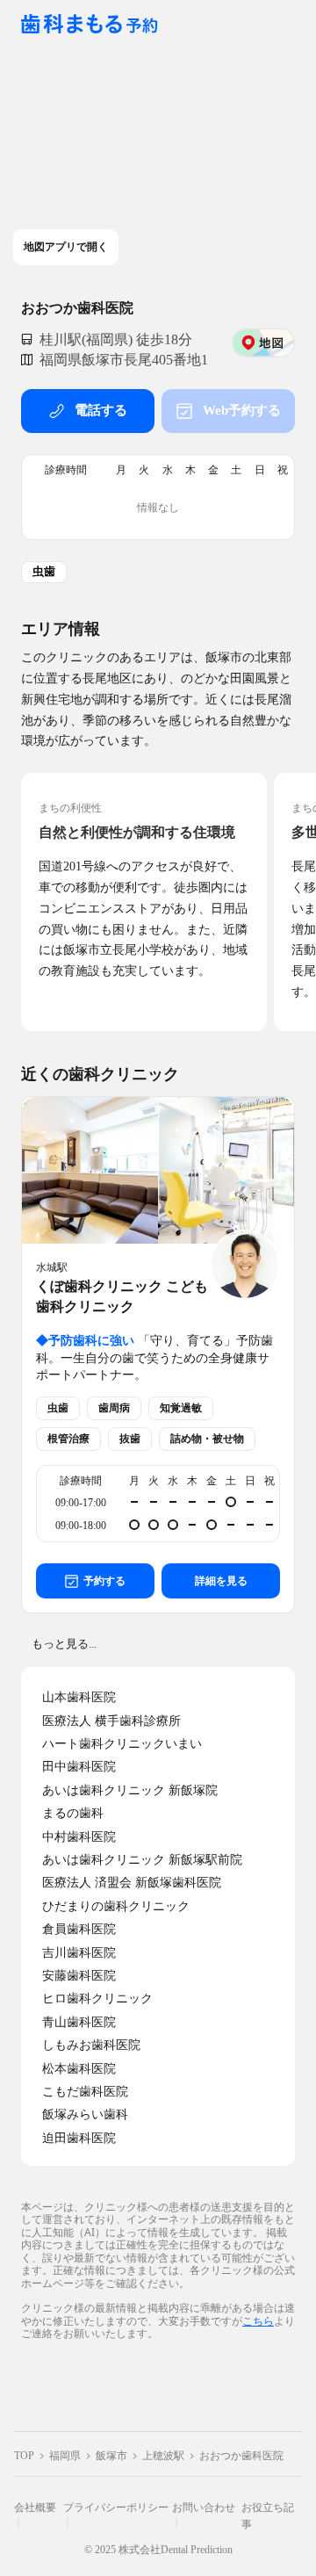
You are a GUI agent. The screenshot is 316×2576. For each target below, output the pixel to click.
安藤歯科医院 (79, 1976)
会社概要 (35, 2507)
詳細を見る (221, 1581)
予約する (104, 1581)
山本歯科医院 (79, 1697)
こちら (258, 2321)
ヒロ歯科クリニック (97, 1999)
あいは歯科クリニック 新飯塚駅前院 (142, 1860)
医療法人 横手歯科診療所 (111, 1721)
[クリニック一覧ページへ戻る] (90, 25)
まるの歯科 (73, 1813)
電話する (101, 410)
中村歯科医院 (79, 1837)
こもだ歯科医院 (85, 2092)
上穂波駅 (163, 2456)
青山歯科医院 (79, 2022)
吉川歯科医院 (79, 1953)
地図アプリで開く (66, 247)
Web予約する (242, 410)
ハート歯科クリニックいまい (122, 1744)
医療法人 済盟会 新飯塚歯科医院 (132, 1883)
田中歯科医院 (79, 1767)
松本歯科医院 (79, 2069)
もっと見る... (64, 1644)
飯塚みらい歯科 (85, 2114)
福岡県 (65, 2456)
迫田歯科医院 (79, 2138)
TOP (24, 2456)
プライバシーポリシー (116, 2507)
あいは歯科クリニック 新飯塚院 (130, 1790)
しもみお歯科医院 (91, 2045)
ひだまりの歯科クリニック (116, 1906)
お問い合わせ (204, 2507)
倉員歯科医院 (79, 1929)
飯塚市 (111, 2456)
